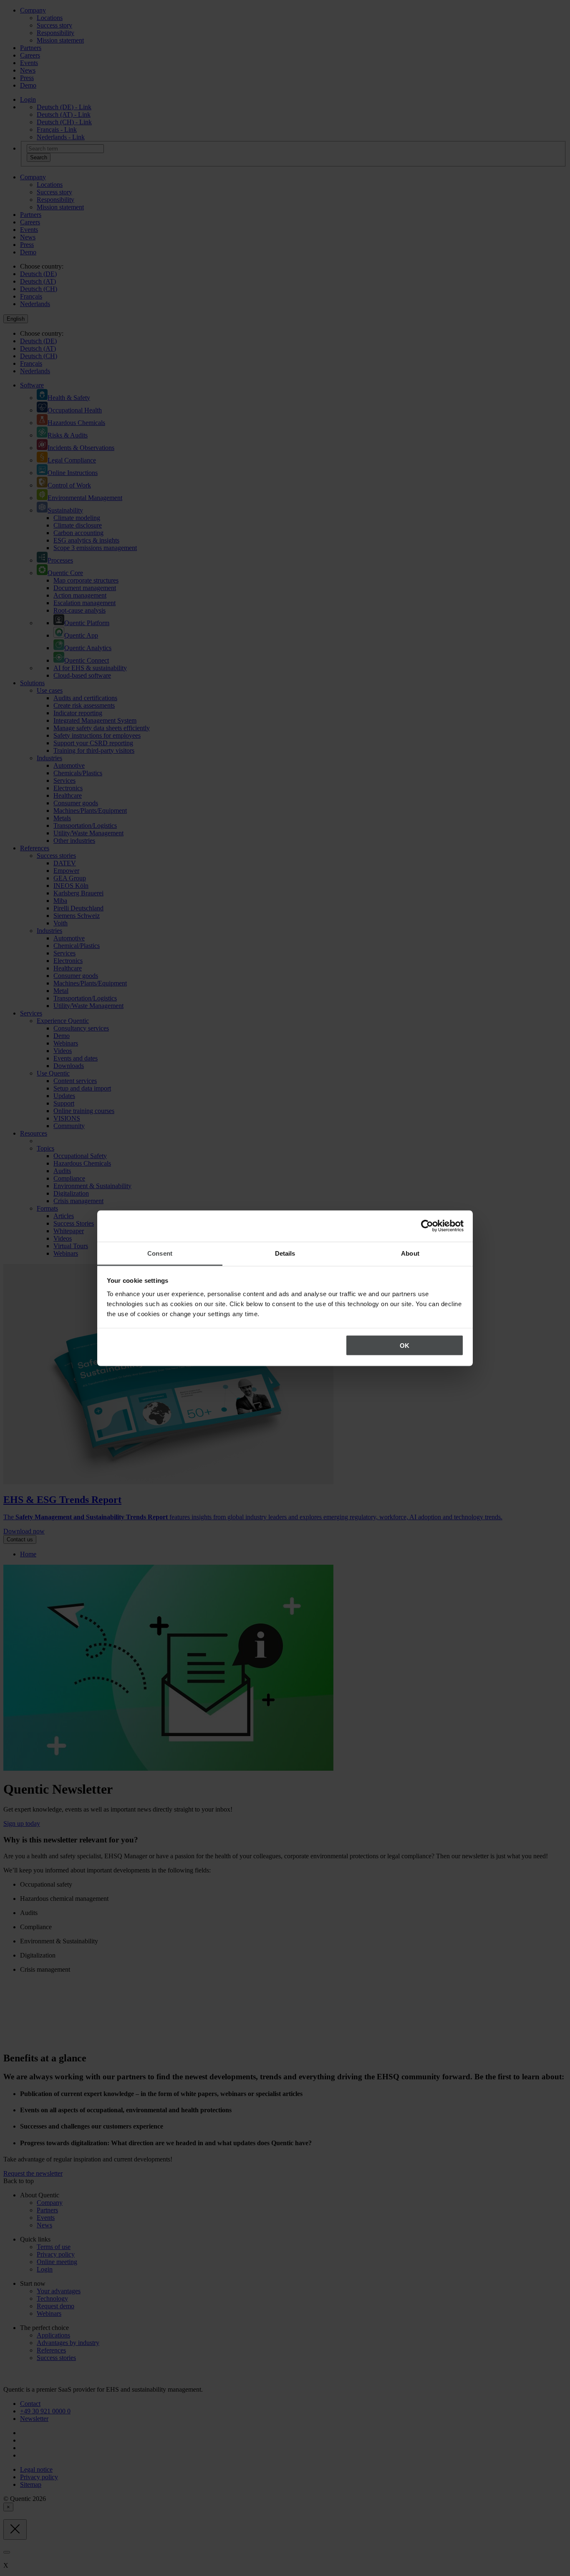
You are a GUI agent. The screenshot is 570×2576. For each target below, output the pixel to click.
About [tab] (410, 1253)
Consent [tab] (160, 1253)
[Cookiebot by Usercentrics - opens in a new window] (427, 1226)
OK (405, 1346)
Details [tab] (285, 1253)
